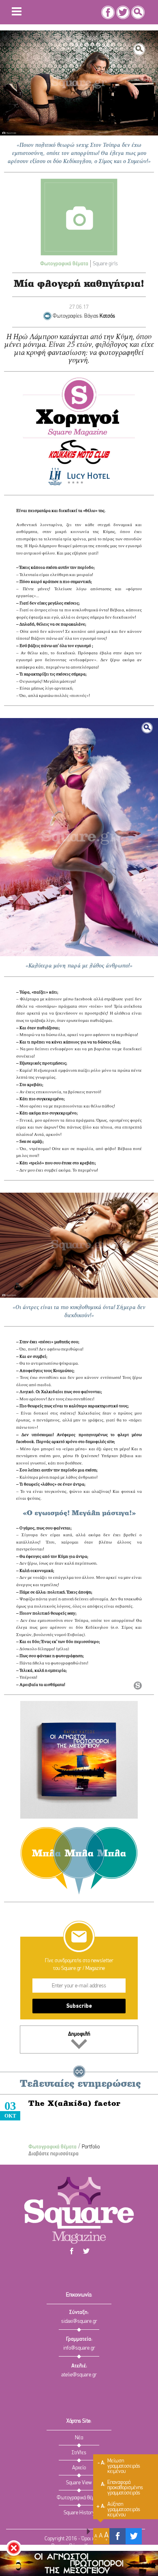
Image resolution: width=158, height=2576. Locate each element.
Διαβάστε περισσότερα (53, 2154)
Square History (79, 2513)
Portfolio (91, 2147)
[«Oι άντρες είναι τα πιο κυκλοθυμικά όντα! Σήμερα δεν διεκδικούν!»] (79, 1245)
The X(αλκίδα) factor (75, 2104)
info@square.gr (79, 2348)
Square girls (105, 264)
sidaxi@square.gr (79, 2321)
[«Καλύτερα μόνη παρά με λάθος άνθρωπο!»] (79, 837)
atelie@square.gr (79, 2375)
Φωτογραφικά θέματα (64, 264)
